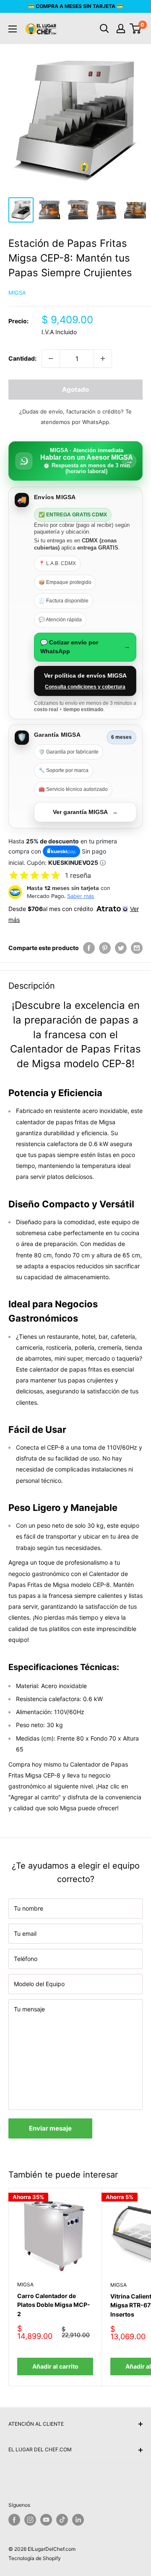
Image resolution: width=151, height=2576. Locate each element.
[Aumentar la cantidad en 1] (103, 359)
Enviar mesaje (50, 2128)
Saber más (81, 896)
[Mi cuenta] (121, 29)
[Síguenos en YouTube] (46, 2520)
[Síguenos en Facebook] (14, 2520)
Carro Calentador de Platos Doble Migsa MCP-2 (54, 2305)
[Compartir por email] (137, 948)
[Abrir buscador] (104, 29)
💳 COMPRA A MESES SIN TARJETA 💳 (75, 6)
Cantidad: (22, 358)
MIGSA (17, 293)
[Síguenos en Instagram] (30, 2520)
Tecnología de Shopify (35, 2558)
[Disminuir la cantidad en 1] (51, 359)
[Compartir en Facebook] (89, 948)
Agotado (75, 389)
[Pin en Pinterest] (105, 948)
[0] (136, 29)
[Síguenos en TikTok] (62, 2520)
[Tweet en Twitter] (121, 948)
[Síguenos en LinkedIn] (78, 2520)
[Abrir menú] (13, 29)
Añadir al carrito (55, 2366)
